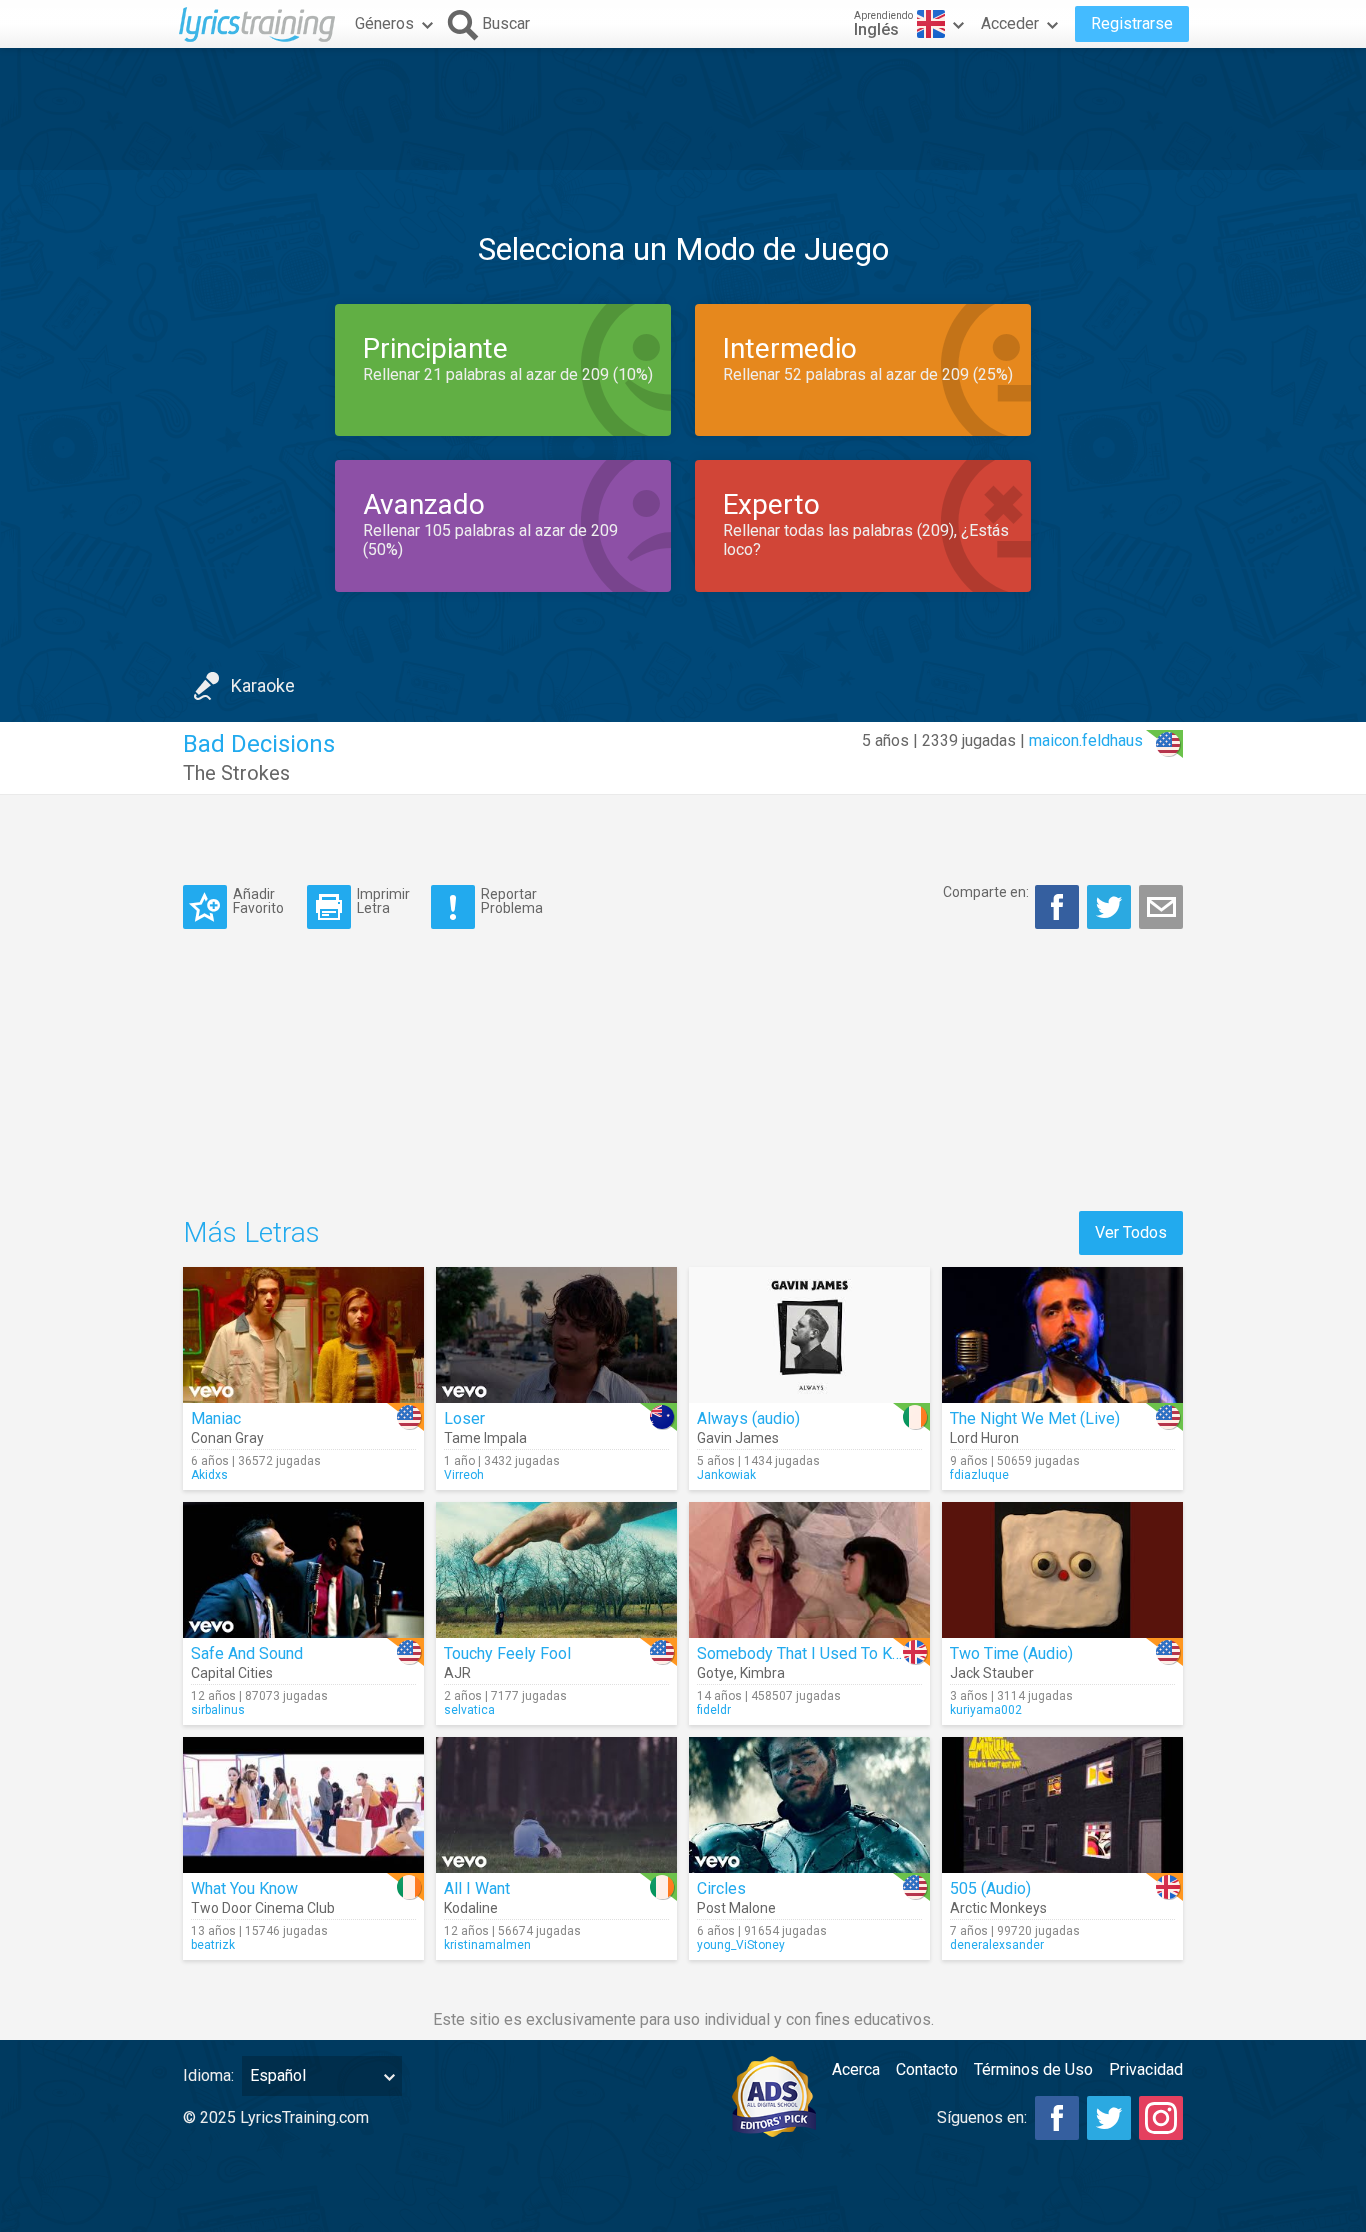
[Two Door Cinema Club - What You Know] (303, 1805)
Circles (721, 1888)
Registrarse (1132, 23)
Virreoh (464, 1475)
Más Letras (251, 1232)
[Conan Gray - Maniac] (303, 1335)
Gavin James (738, 1438)
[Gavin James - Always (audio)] (809, 1335)
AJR (457, 1673)
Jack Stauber (992, 1673)
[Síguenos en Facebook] (1057, 2118)
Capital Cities (232, 1673)
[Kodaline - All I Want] (556, 1805)
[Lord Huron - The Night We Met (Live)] (1062, 1335)
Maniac (216, 1418)
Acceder (1010, 23)
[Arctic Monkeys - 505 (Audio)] (1062, 1805)
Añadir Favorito (258, 900)
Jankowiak (726, 1475)
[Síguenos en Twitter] (1109, 2118)
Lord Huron (984, 1438)
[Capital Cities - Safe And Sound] (303, 1570)
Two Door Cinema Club (263, 1908)
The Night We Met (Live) (1035, 1418)
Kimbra (762, 1673)
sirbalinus (218, 1710)
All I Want (477, 1888)
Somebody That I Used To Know (809, 1653)
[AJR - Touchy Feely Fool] (556, 1570)
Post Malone (736, 1908)
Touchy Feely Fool (507, 1653)
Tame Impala (485, 1438)
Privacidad (1146, 2069)
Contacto (927, 2069)
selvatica (469, 1710)
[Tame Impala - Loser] (556, 1335)
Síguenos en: (982, 2117)
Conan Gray (227, 1438)
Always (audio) (748, 1418)
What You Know (244, 1888)
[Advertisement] (683, 109)
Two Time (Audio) (1011, 1653)
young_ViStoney (741, 1945)
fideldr (714, 1710)
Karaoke (263, 685)
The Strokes (236, 773)
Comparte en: (986, 892)
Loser (464, 1418)
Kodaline (471, 1908)
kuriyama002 (986, 1710)
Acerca (856, 2069)
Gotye (715, 1673)
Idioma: (208, 2075)
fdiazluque (979, 1475)
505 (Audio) (990, 1888)
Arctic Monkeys (998, 1908)
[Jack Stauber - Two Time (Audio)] (1062, 1570)
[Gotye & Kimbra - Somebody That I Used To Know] (809, 1570)
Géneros (384, 23)
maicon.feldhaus (1086, 740)
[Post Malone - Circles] (809, 1805)
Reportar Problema (512, 900)
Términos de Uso (1033, 2069)
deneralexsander (997, 1945)
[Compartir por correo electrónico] (1161, 907)
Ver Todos (1131, 1232)
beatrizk (213, 1945)
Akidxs (209, 1475)
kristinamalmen (487, 1945)
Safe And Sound (247, 1653)
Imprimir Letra (383, 900)
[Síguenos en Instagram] (1161, 2118)
